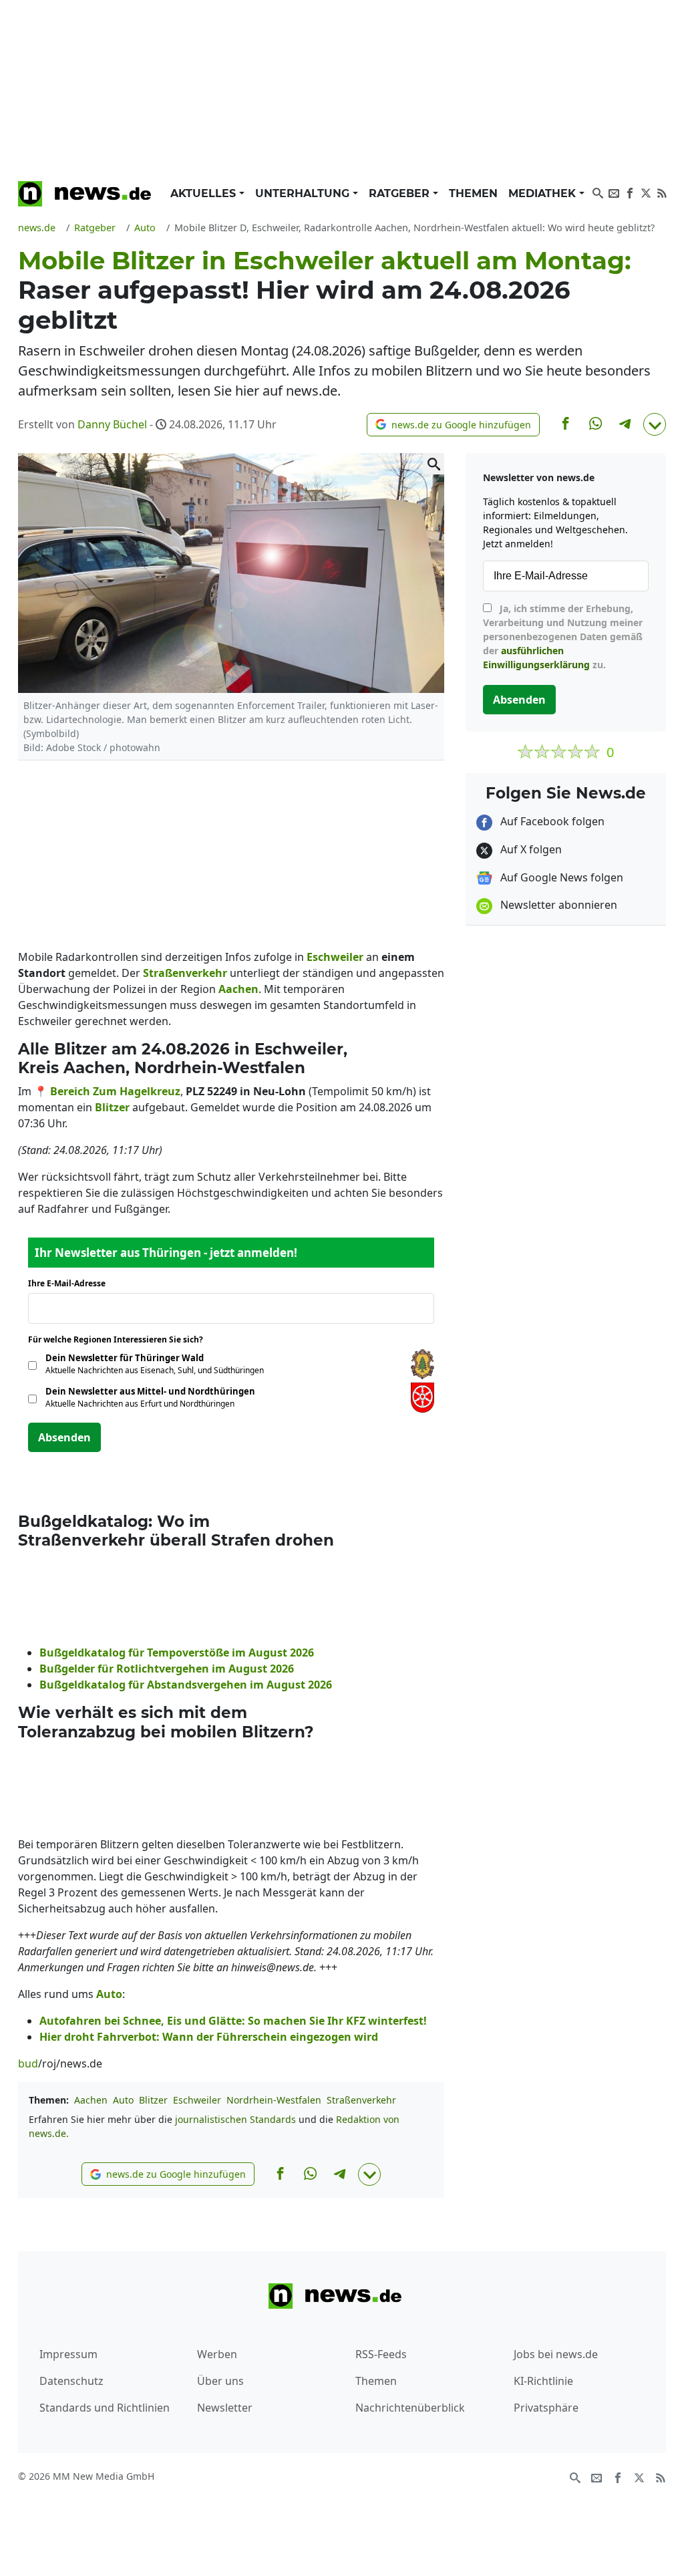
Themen (473, 193)
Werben (217, 2354)
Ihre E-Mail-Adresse (71, 1283)
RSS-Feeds (381, 2354)
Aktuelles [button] (205, 193)
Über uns (220, 2381)
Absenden (64, 1437)
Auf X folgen (530, 849)
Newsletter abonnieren (557, 905)
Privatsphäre (546, 2408)
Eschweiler (197, 2100)
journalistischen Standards (235, 2119)
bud (28, 2063)
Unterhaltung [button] (304, 193)
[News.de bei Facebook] (630, 192)
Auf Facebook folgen (551, 821)
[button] (453, 425)
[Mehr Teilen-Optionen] (655, 424)
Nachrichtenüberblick (410, 2408)
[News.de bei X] (646, 192)
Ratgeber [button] (401, 193)
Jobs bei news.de (556, 2354)
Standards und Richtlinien (105, 2408)
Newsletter (225, 2408)
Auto (123, 2100)
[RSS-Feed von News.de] (662, 192)
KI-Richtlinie (543, 2381)
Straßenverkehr (361, 2100)
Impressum (68, 2354)
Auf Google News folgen (560, 877)
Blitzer (153, 2100)
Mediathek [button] (544, 193)
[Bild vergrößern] (434, 464)
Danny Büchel (112, 424)
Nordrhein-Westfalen (274, 2100)
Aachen (91, 2100)
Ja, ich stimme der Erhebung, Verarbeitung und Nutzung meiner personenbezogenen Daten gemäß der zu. (563, 636)
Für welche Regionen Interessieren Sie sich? (121, 1339)
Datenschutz (71, 2381)
